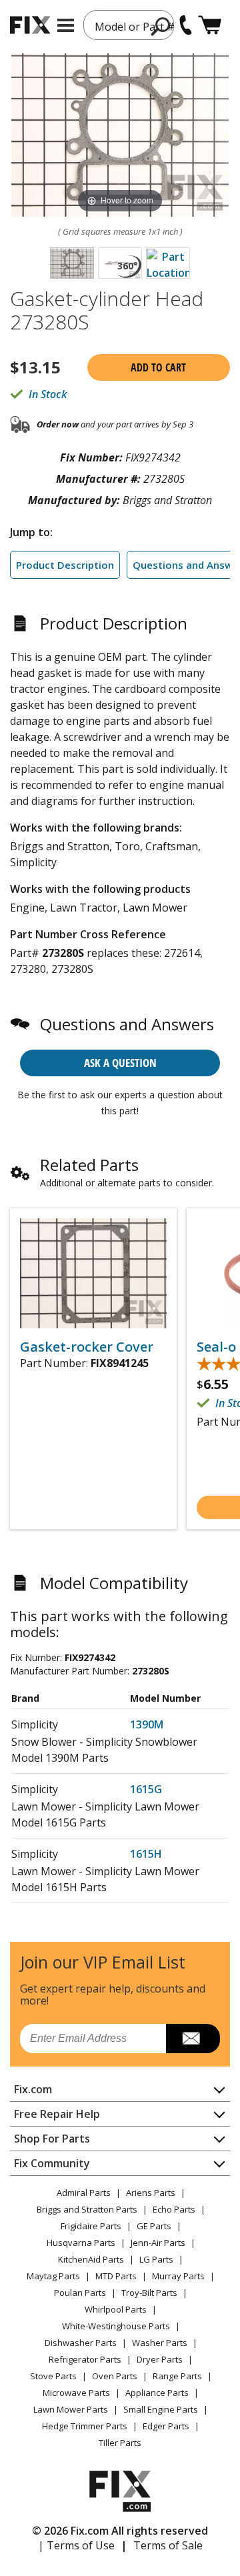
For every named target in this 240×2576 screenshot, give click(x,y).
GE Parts (154, 2226)
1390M (147, 1724)
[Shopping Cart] (210, 25)
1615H (146, 1854)
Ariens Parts (151, 2193)
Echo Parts (174, 2209)
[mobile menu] (66, 25)
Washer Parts (160, 2343)
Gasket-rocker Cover (87, 1347)
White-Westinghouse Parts (116, 2326)
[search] (161, 26)
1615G (146, 1789)
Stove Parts (53, 2376)
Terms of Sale (168, 2545)
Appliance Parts (157, 2393)
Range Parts (177, 2376)
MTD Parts (116, 2276)
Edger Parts (166, 2426)
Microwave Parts (76, 2393)
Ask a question (120, 1063)
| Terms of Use (76, 2545)
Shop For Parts (52, 2139)
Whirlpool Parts (116, 2309)
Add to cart (158, 367)
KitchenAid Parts (91, 2259)
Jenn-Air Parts (158, 2243)
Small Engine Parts (161, 2409)
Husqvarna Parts (81, 2243)
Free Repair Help (57, 2114)
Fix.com (33, 2089)
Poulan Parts (80, 2293)
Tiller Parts (120, 2443)
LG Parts (156, 2259)
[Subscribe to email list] (193, 2039)
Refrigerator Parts (85, 2359)
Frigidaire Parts (91, 2226)
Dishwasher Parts (81, 2343)
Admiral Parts (84, 2193)
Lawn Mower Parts (71, 2409)
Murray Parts (178, 2276)
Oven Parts (115, 2376)
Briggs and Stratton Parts (87, 2209)
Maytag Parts (53, 2276)
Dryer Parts (160, 2359)
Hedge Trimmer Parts (85, 2426)
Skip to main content (120, 7)
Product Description (65, 565)
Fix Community (52, 2163)
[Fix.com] (30, 25)
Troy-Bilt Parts (149, 2293)
